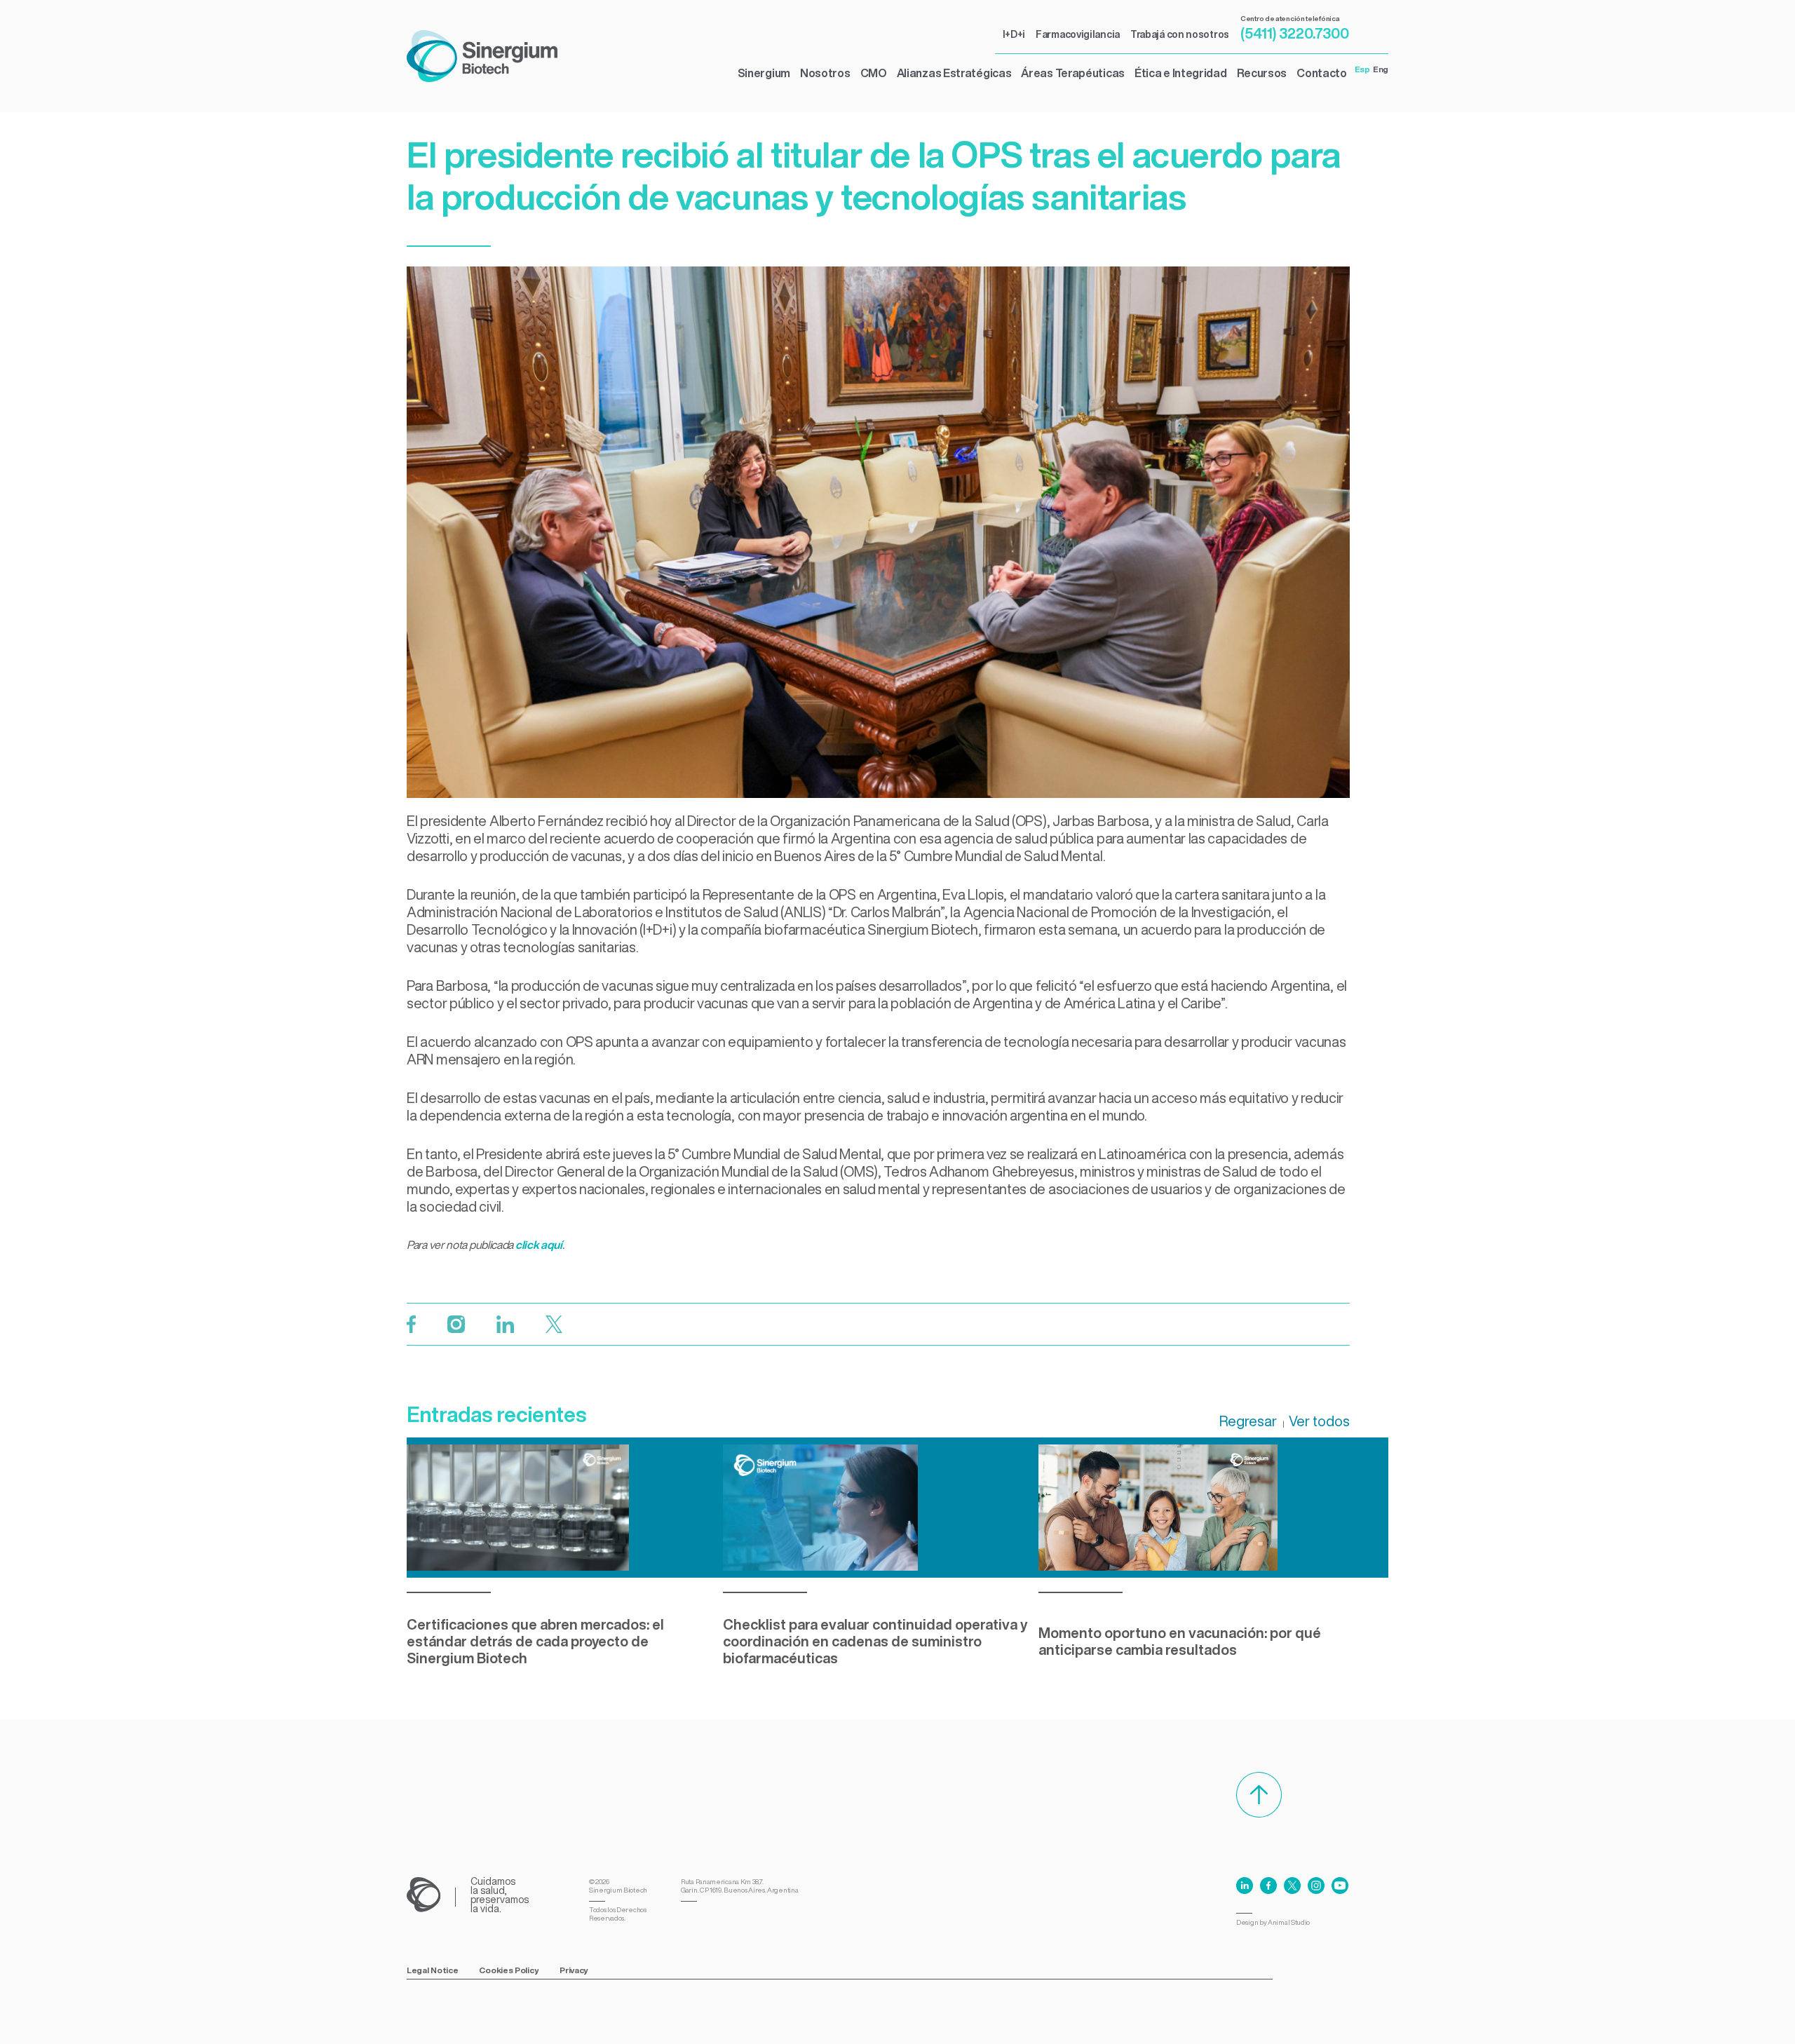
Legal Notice (432, 1970)
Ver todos (1319, 1421)
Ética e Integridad (1181, 73)
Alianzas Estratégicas (954, 73)
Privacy (574, 1970)
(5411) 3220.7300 (1295, 33)
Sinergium (764, 73)
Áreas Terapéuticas (1073, 73)
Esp (1362, 69)
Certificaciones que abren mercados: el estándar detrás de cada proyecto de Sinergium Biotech (535, 1641)
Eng (1381, 69)
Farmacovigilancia (1078, 34)
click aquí (539, 1245)
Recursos (1262, 73)
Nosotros (825, 73)
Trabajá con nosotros (1180, 34)
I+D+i (1014, 34)
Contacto (1322, 73)
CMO (874, 73)
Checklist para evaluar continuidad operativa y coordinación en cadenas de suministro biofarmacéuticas (875, 1641)
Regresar (1248, 1421)
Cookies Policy (509, 1970)
